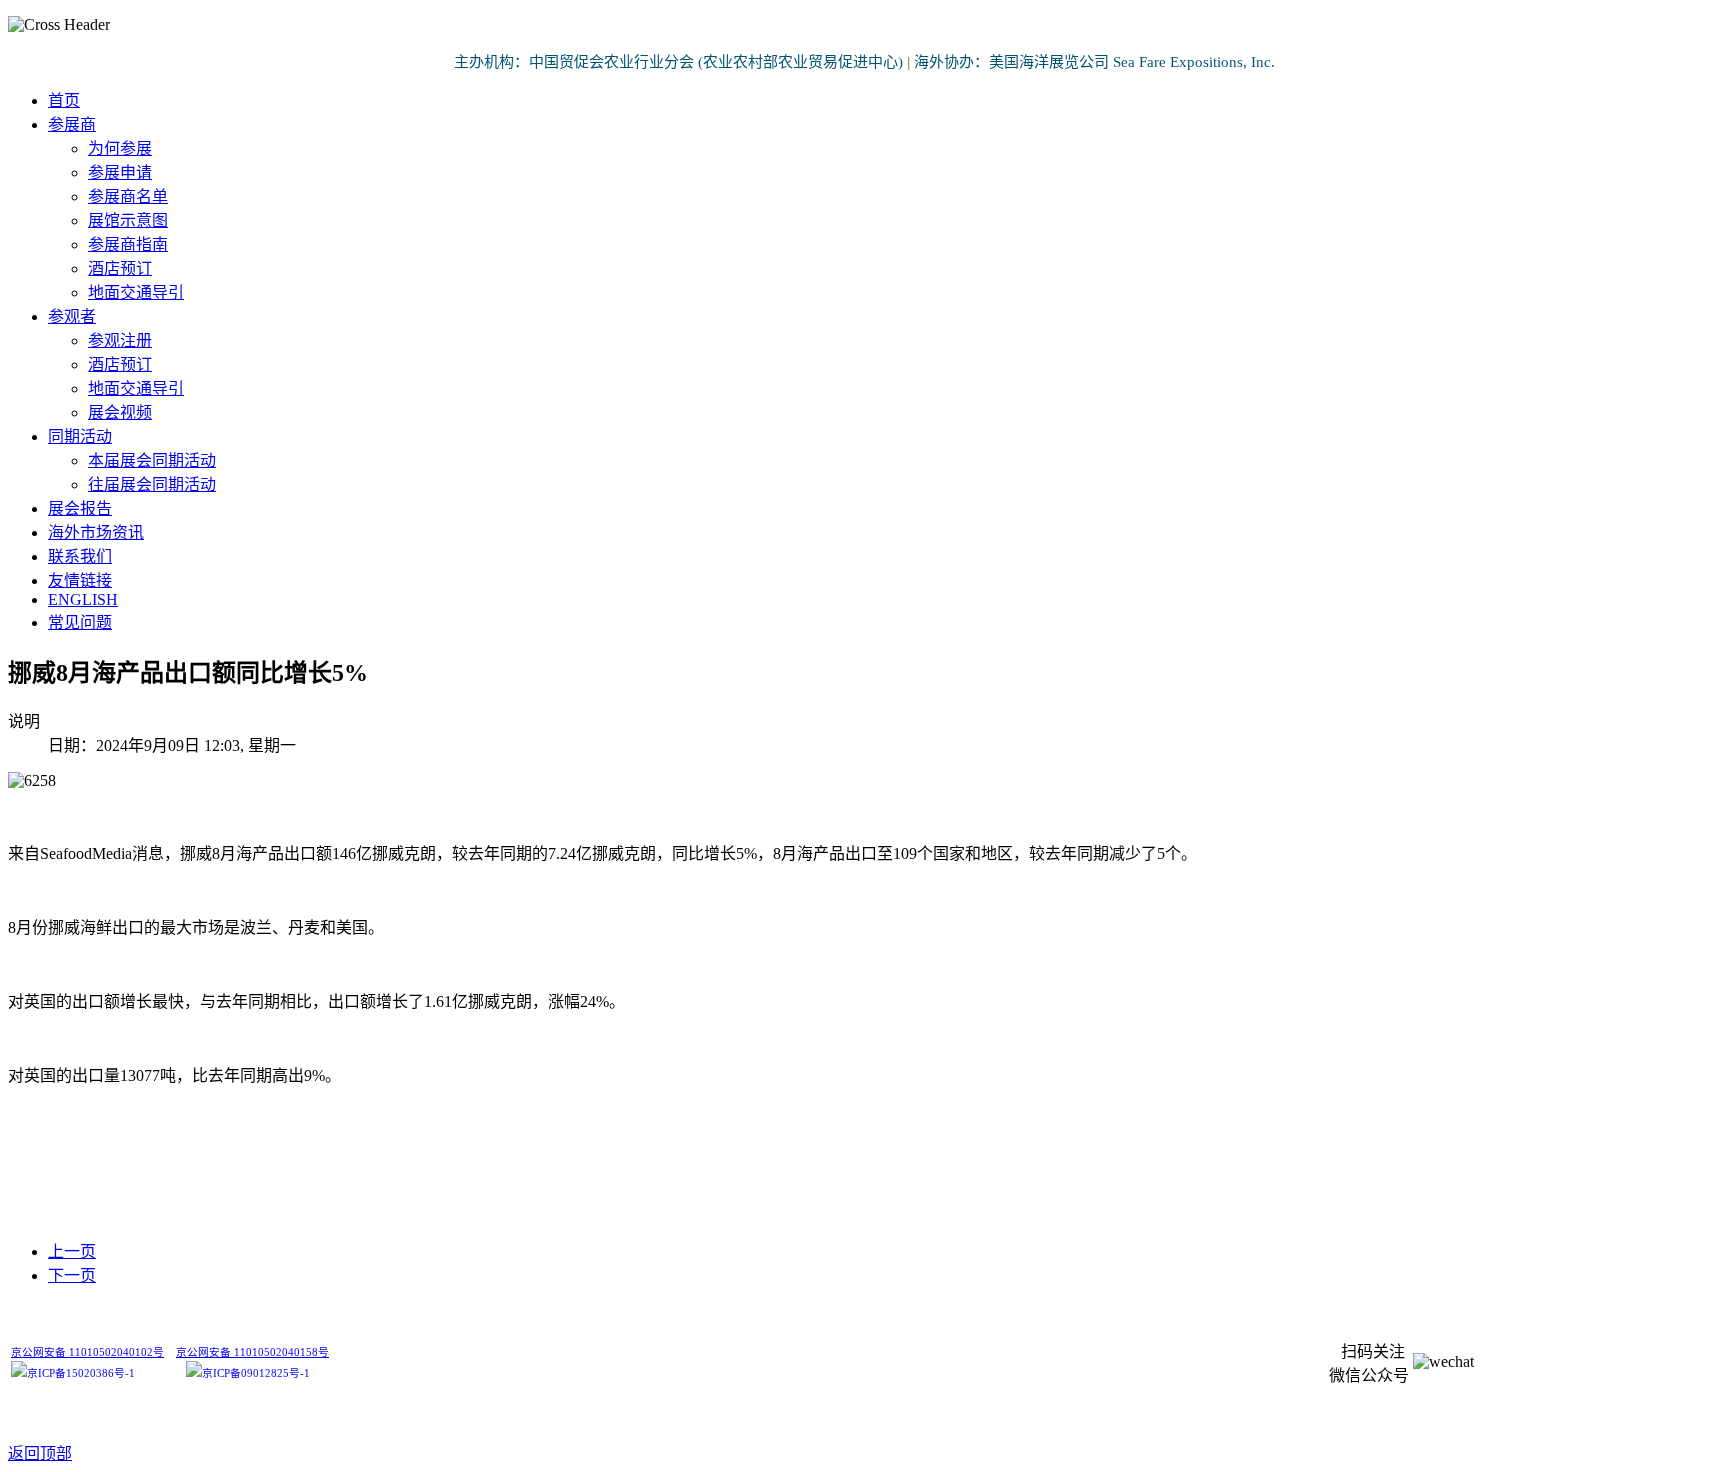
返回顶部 (40, 1453)
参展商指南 (128, 244)
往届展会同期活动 (152, 484)
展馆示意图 (128, 220)
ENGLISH (83, 599)
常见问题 (80, 622)
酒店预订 (120, 268)
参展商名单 (128, 196)
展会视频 (120, 412)
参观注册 (120, 340)
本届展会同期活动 (152, 460)
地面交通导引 (136, 292)
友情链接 (80, 580)
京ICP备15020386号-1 (81, 1373)
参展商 (72, 124)
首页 (64, 100)
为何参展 (120, 148)
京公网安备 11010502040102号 (87, 1352)
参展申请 (120, 172)
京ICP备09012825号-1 (256, 1373)
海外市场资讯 (96, 532)
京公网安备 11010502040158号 (252, 1352)
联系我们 (80, 556)
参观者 (72, 316)
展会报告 (80, 508)
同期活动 (80, 436)
